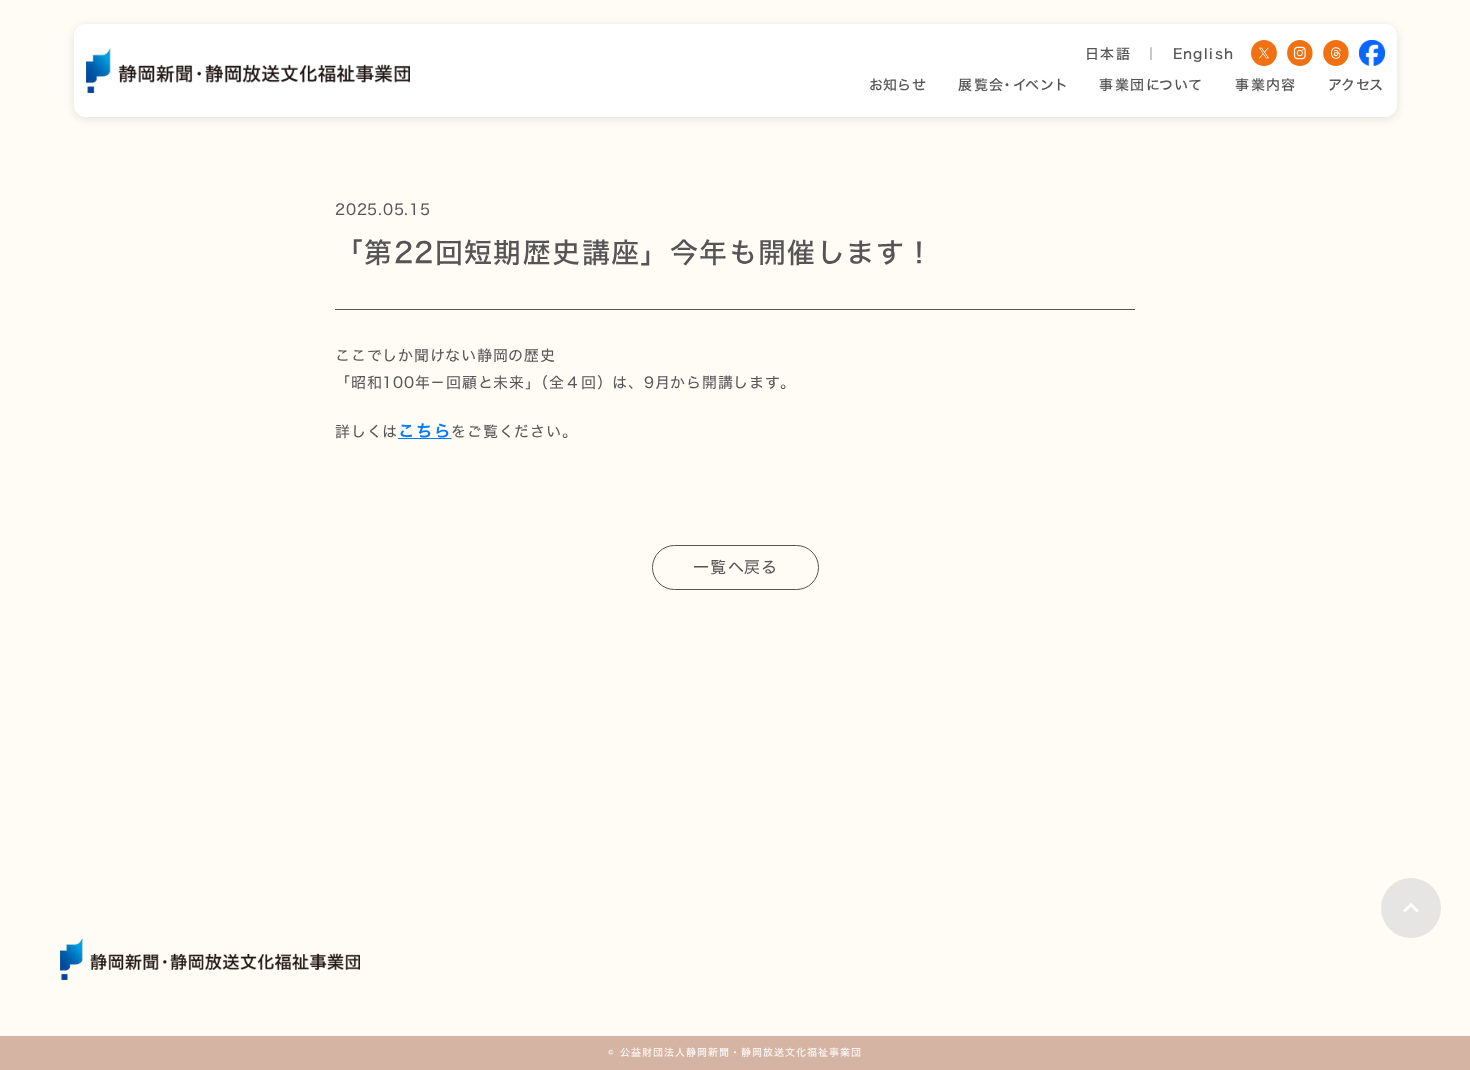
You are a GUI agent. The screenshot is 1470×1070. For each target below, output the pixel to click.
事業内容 (1266, 85)
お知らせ (898, 85)
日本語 (1108, 54)
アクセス (1357, 85)
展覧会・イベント (1012, 85)
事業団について (1151, 85)
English (1204, 54)
